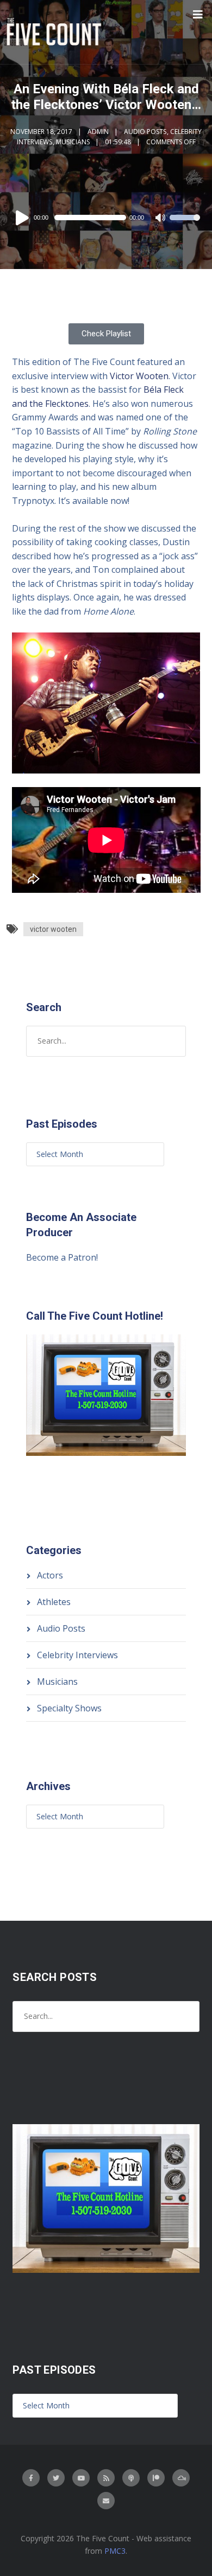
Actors (50, 1575)
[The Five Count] (55, 32)
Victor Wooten (139, 376)
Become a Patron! (62, 1257)
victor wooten (53, 929)
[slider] (185, 225)
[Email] (106, 2501)
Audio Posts (145, 132)
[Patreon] (156, 2478)
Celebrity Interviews (77, 1655)
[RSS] (106, 2478)
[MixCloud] (181, 2478)
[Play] (24, 218)
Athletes (54, 1602)
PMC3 (115, 2551)
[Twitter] (56, 2478)
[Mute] (161, 219)
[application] (106, 218)
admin (98, 132)
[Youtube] (81, 2478)
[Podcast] (131, 2478)
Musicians (73, 142)
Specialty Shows (69, 1708)
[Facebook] (31, 2478)
